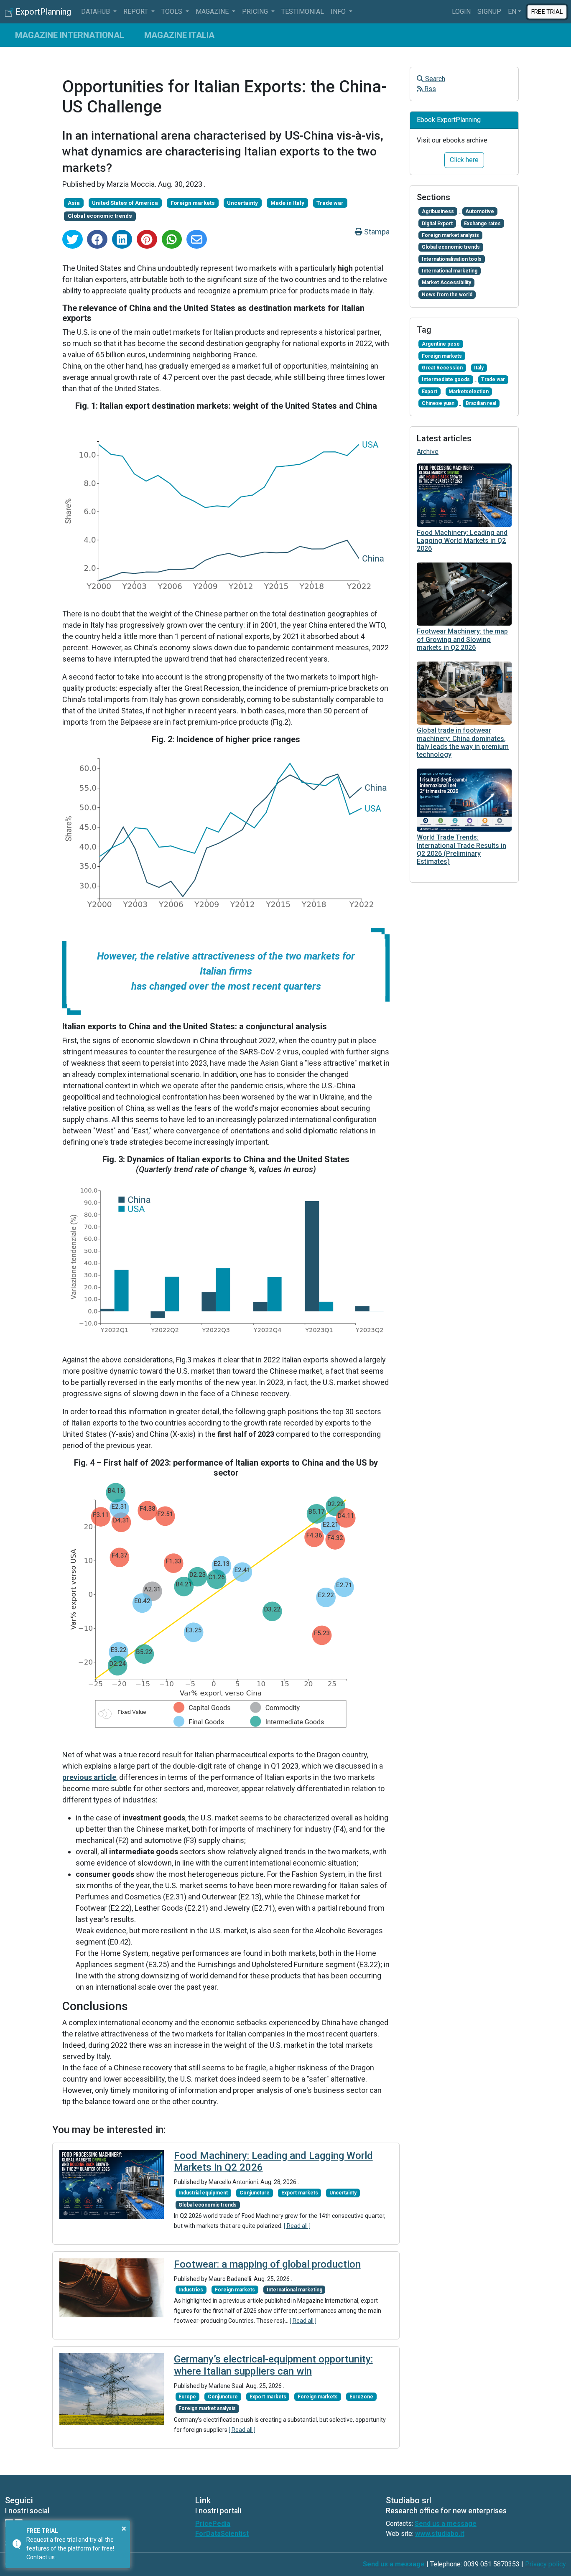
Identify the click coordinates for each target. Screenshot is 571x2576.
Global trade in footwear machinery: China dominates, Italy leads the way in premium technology (463, 742)
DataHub (96, 11)
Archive (428, 452)
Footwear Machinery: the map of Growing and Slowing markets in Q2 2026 (462, 639)
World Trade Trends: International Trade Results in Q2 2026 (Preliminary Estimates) (461, 849)
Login (461, 11)
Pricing (256, 11)
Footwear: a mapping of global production (267, 2264)
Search (434, 79)
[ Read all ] (297, 2226)
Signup (489, 11)
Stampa (376, 232)
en (512, 11)
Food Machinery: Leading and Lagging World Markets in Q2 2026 (462, 541)
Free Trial (547, 11)
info (339, 11)
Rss (429, 89)
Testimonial (303, 11)
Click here (464, 160)
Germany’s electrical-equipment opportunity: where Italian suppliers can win (273, 2365)
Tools (173, 11)
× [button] (124, 2528)
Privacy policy (546, 2564)
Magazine (213, 11)
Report (136, 11)
